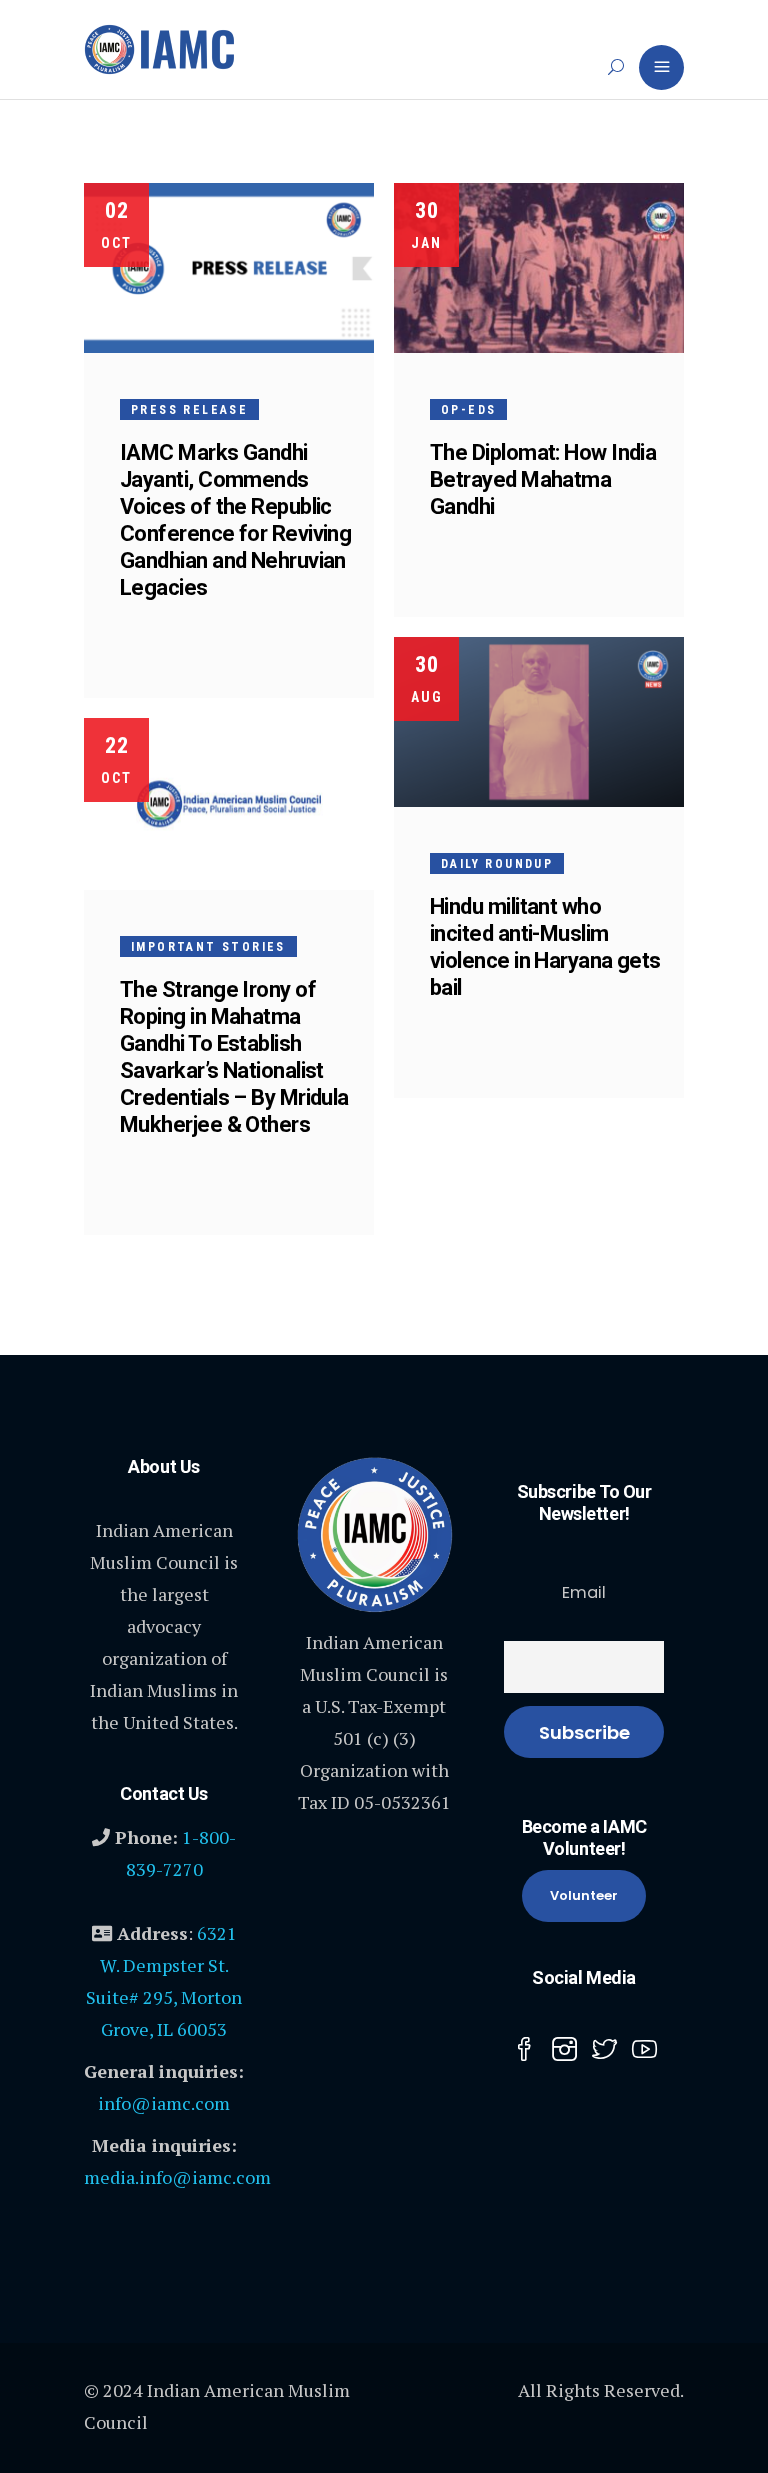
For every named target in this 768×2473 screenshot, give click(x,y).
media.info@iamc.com (177, 2177)
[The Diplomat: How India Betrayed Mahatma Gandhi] (539, 268)
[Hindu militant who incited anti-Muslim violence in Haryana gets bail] (539, 722)
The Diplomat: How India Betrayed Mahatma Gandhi (543, 479)
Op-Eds (468, 410)
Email (584, 1592)
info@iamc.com (164, 2103)
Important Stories (208, 947)
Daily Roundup (497, 864)
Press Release (189, 410)
